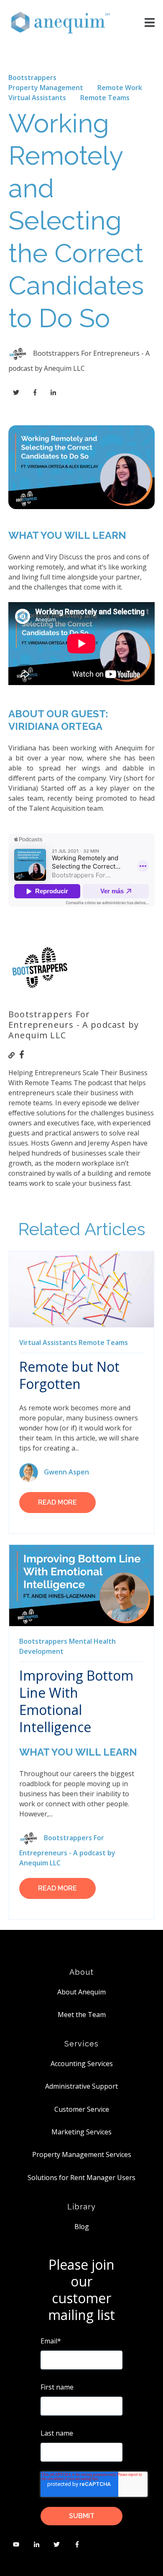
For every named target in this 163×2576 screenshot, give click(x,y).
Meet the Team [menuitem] (82, 2015)
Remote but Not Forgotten (69, 1375)
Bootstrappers (32, 78)
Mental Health (92, 1641)
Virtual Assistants (37, 98)
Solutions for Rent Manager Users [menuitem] (81, 2178)
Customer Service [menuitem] (82, 2109)
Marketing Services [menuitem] (81, 2132)
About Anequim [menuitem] (81, 1992)
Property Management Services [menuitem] (82, 2154)
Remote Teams (105, 98)
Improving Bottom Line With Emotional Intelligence (76, 1701)
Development (41, 1651)
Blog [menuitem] (82, 2227)
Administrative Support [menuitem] (81, 2086)
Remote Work (120, 88)
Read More (57, 1502)
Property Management (46, 88)
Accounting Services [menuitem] (82, 2064)
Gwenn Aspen (66, 1472)
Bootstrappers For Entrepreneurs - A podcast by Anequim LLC (67, 1850)
